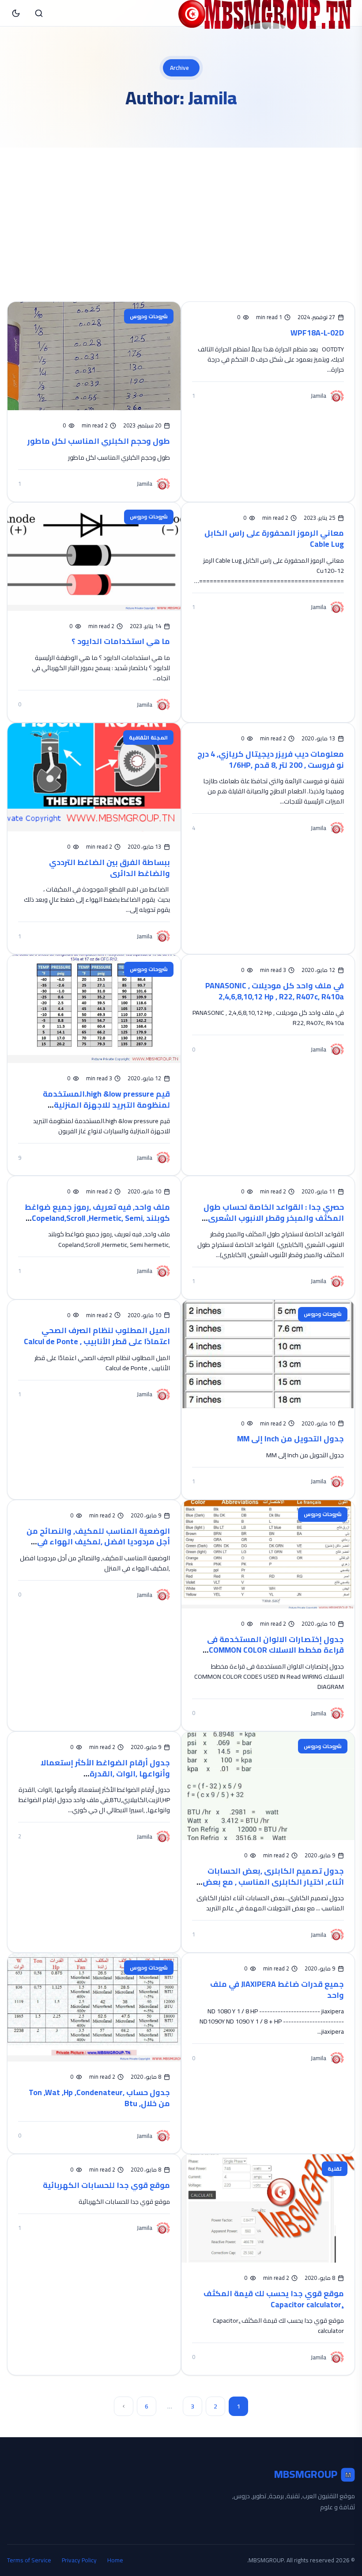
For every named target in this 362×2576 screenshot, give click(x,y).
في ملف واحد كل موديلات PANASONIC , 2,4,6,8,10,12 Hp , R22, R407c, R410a (275, 991)
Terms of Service (29, 2560)
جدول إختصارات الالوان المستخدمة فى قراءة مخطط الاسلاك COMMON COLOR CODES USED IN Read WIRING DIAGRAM (275, 1650)
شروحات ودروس (149, 316)
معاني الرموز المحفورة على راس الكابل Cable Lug (274, 538)
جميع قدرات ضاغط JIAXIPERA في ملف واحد (277, 1989)
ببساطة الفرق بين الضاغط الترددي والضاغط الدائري (109, 868)
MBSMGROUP (313, 2475)
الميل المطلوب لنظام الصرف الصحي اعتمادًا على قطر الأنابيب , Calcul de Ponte (97, 1336)
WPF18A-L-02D (317, 333)
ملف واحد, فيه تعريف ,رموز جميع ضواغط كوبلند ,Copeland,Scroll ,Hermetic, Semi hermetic (97, 1218)
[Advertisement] (181, 214)
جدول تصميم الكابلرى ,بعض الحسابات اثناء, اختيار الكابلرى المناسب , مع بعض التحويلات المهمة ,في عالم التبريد (273, 1882)
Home (115, 2560)
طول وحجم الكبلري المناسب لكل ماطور (99, 441)
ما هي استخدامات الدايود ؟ (121, 641)
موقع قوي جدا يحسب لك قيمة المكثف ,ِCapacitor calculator (274, 2299)
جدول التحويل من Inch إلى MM (290, 1439)
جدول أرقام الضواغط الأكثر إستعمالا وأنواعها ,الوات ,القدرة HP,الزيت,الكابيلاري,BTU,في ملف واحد (103, 1773)
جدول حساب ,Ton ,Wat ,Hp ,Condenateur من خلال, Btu (99, 2098)
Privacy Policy (79, 2560)
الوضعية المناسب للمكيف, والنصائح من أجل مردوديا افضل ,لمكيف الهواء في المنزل (98, 1542)
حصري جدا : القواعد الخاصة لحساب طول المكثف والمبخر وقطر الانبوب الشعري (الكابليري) (274, 1218)
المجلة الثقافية (148, 737)
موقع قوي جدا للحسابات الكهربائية (106, 2185)
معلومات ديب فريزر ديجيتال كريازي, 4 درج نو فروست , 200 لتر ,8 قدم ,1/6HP (271, 759)
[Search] (39, 13)
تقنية (335, 2169)
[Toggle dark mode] (16, 13)
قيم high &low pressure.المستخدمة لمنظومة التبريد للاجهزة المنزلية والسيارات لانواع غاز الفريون (106, 1105)
